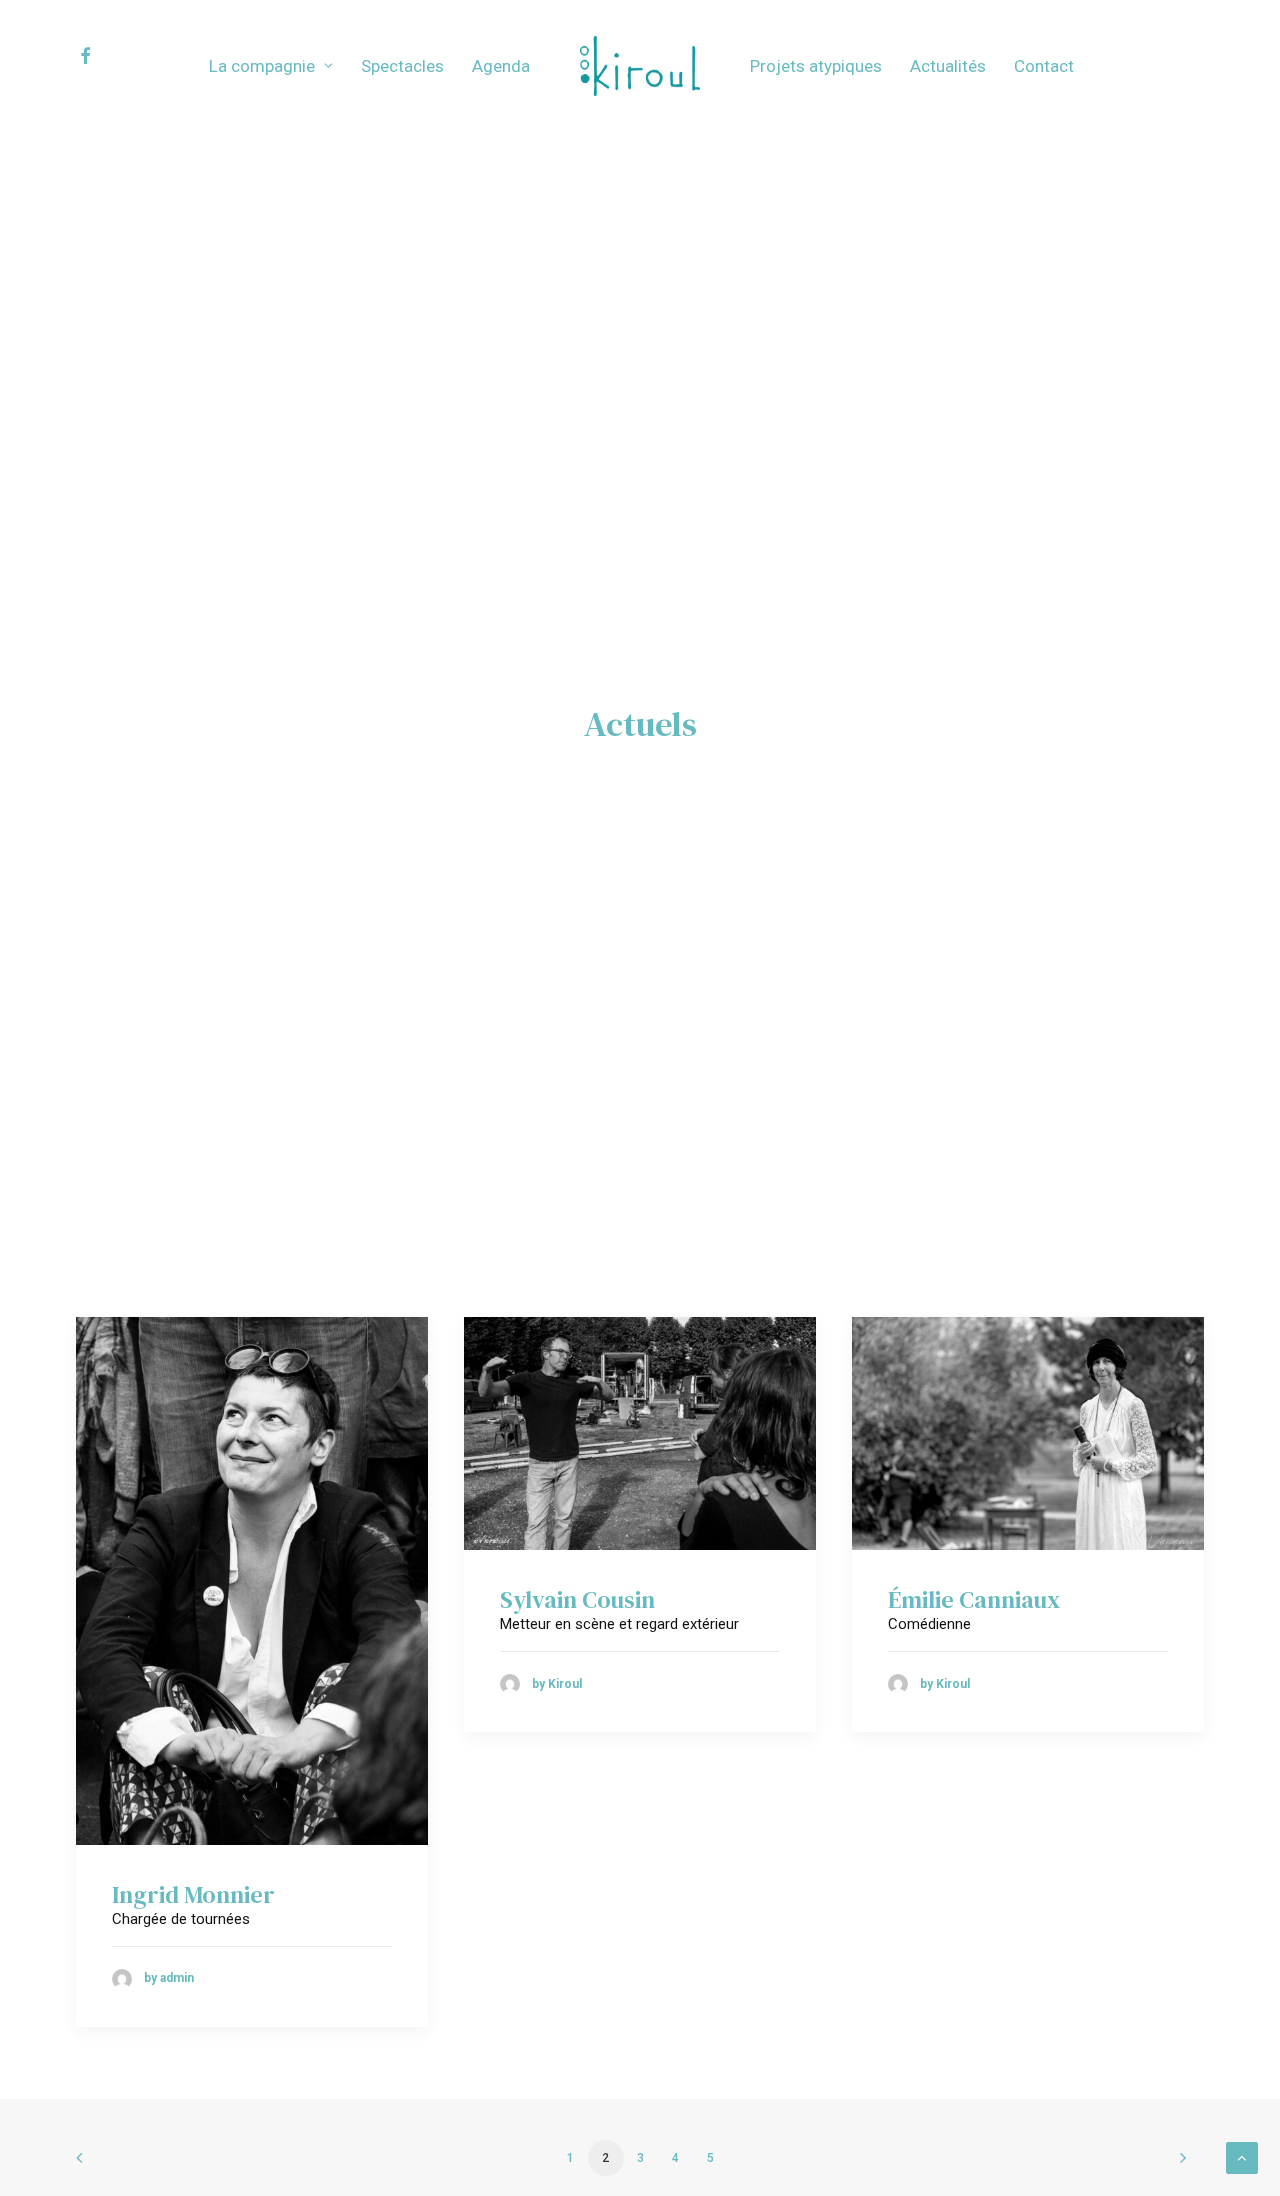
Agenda (501, 66)
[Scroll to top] (1242, 2157)
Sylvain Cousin (577, 1599)
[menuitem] (103, 56)
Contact (1044, 66)
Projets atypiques (816, 66)
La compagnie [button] (262, 66)
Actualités (948, 66)
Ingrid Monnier (193, 1894)
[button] (103, 56)
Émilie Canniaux (974, 1599)
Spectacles (402, 66)
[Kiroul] (639, 66)
